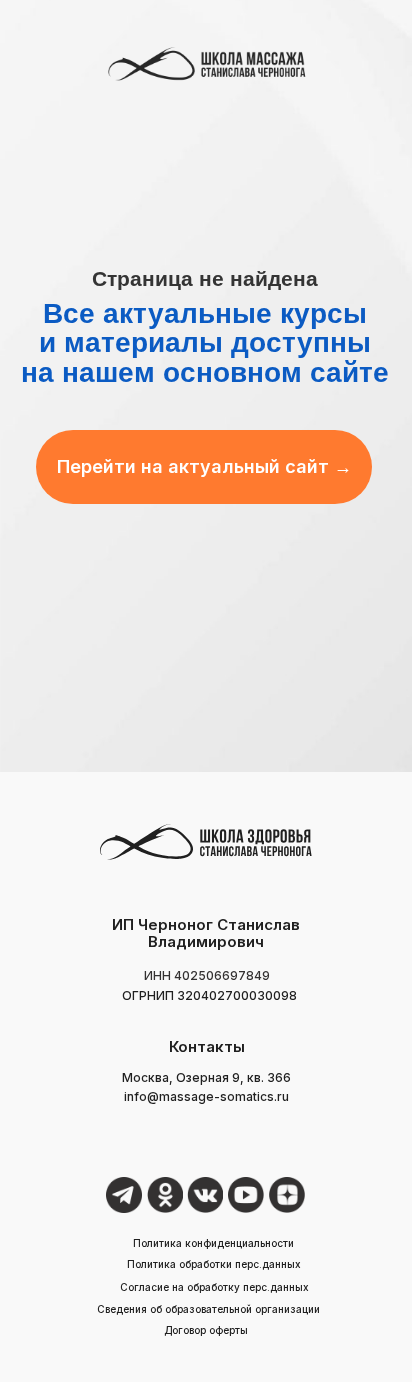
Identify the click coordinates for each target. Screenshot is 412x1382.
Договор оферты (206, 1330)
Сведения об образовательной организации (208, 1309)
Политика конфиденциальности (213, 1243)
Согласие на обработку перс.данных (214, 1287)
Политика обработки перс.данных (214, 1264)
